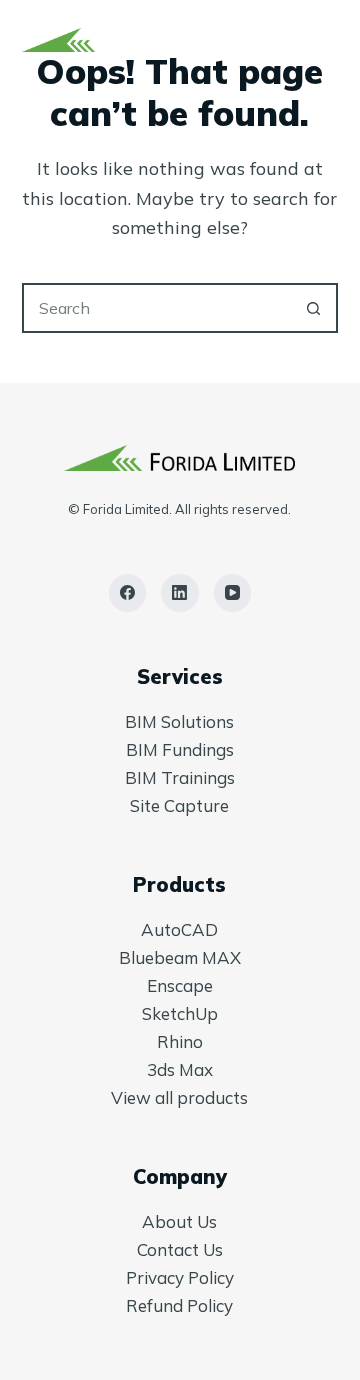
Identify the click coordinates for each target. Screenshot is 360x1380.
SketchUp (180, 1013)
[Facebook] (128, 593)
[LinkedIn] (180, 593)
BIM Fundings (180, 749)
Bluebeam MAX (180, 957)
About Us (179, 1221)
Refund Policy (179, 1305)
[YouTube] (233, 593)
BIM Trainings (180, 777)
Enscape (180, 985)
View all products (179, 1097)
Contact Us (180, 1249)
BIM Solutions (179, 721)
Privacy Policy (180, 1277)
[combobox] (157, 308)
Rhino (180, 1041)
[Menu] (329, 40)
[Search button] (313, 308)
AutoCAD (179, 929)
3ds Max (180, 1069)
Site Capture (179, 805)
